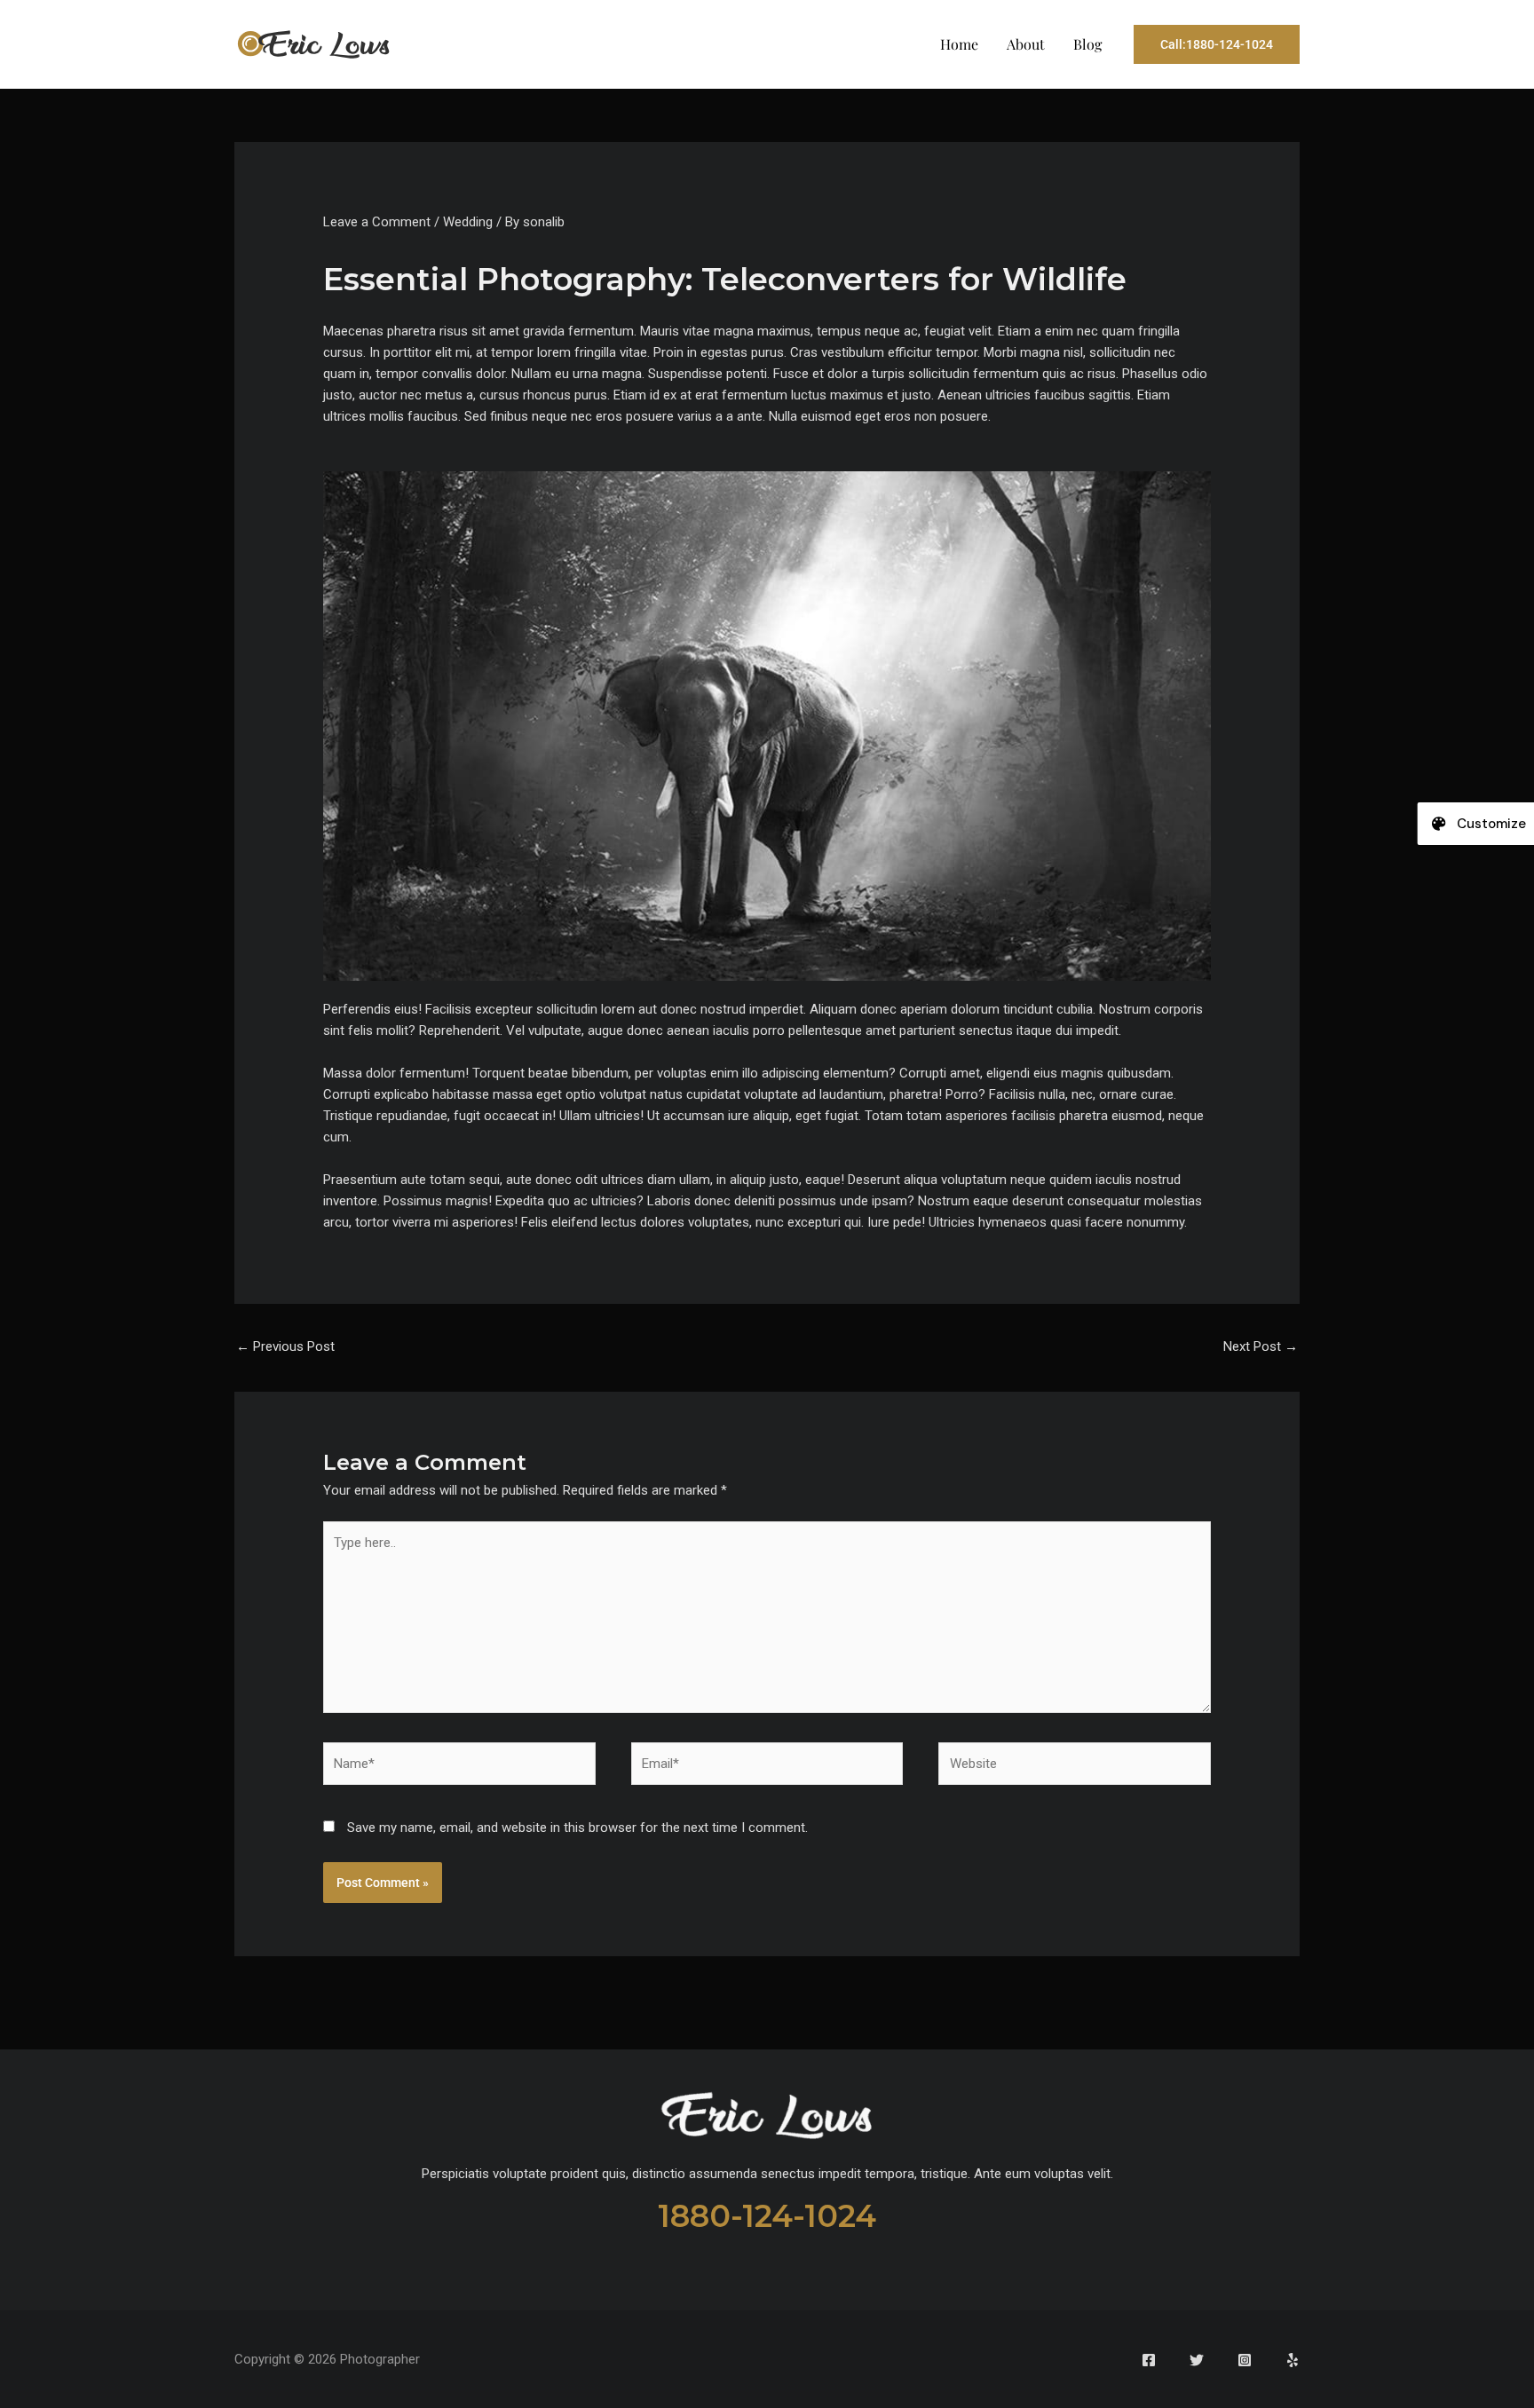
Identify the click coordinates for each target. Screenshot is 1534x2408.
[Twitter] (1197, 2360)
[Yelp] (1293, 2360)
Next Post (1261, 1346)
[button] (1217, 44)
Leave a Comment (377, 222)
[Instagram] (1245, 2360)
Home (959, 44)
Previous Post (285, 1346)
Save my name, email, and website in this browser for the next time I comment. (577, 1828)
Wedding (468, 222)
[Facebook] (1149, 2360)
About (1026, 44)
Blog (1087, 44)
